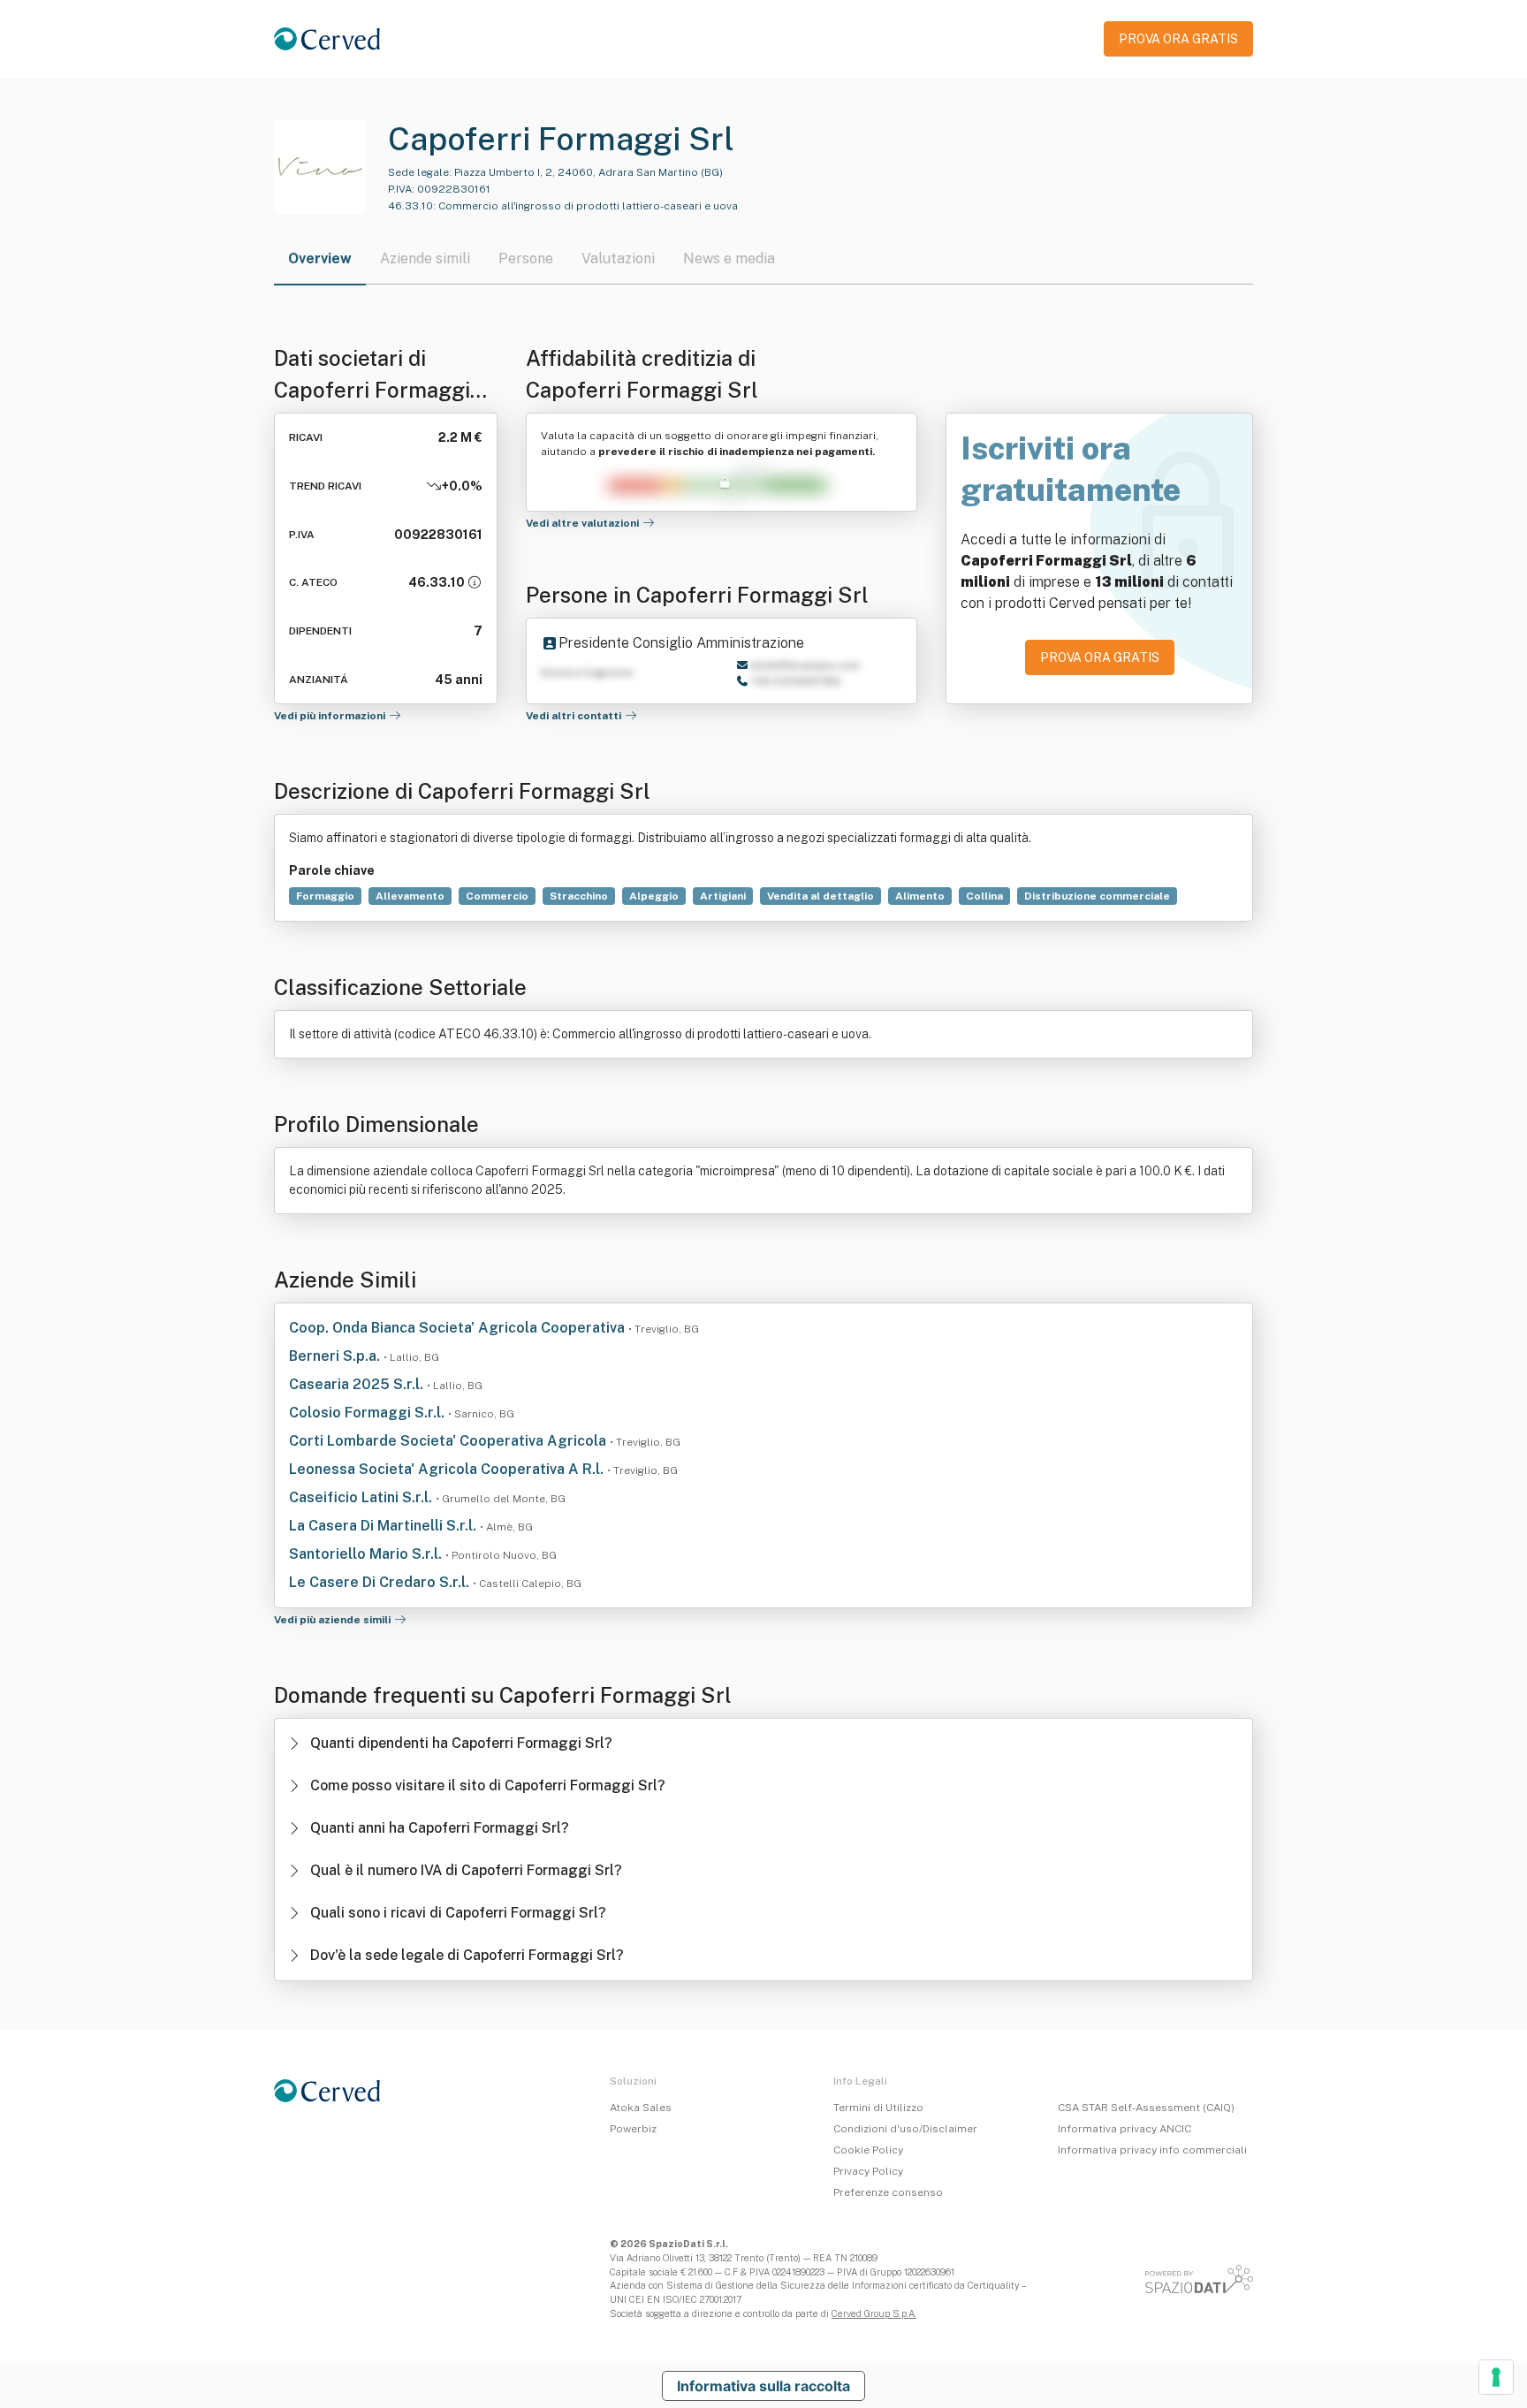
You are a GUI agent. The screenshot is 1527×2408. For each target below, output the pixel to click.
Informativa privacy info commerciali (1152, 2150)
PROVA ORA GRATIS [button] (1178, 39)
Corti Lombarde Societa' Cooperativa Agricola (449, 1441)
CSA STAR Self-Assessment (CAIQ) (1146, 2108)
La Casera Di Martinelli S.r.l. (384, 1526)
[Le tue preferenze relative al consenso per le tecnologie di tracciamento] (1496, 2377)
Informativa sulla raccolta (763, 2386)
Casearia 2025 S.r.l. (358, 1384)
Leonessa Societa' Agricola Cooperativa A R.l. (448, 1469)
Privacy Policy (868, 2171)
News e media (729, 258)
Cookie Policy (868, 2150)
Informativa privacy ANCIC (1124, 2129)
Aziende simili (425, 258)
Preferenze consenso (888, 2192)
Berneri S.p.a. (336, 1356)
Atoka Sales (641, 2108)
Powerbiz (633, 2129)
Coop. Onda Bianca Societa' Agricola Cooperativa (459, 1328)
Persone (526, 258)
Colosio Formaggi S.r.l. (368, 1413)
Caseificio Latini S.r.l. (362, 1497)
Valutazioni (618, 258)
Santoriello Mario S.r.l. (367, 1554)
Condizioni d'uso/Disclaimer (905, 2129)
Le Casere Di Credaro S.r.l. (381, 1582)
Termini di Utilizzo (878, 2108)
